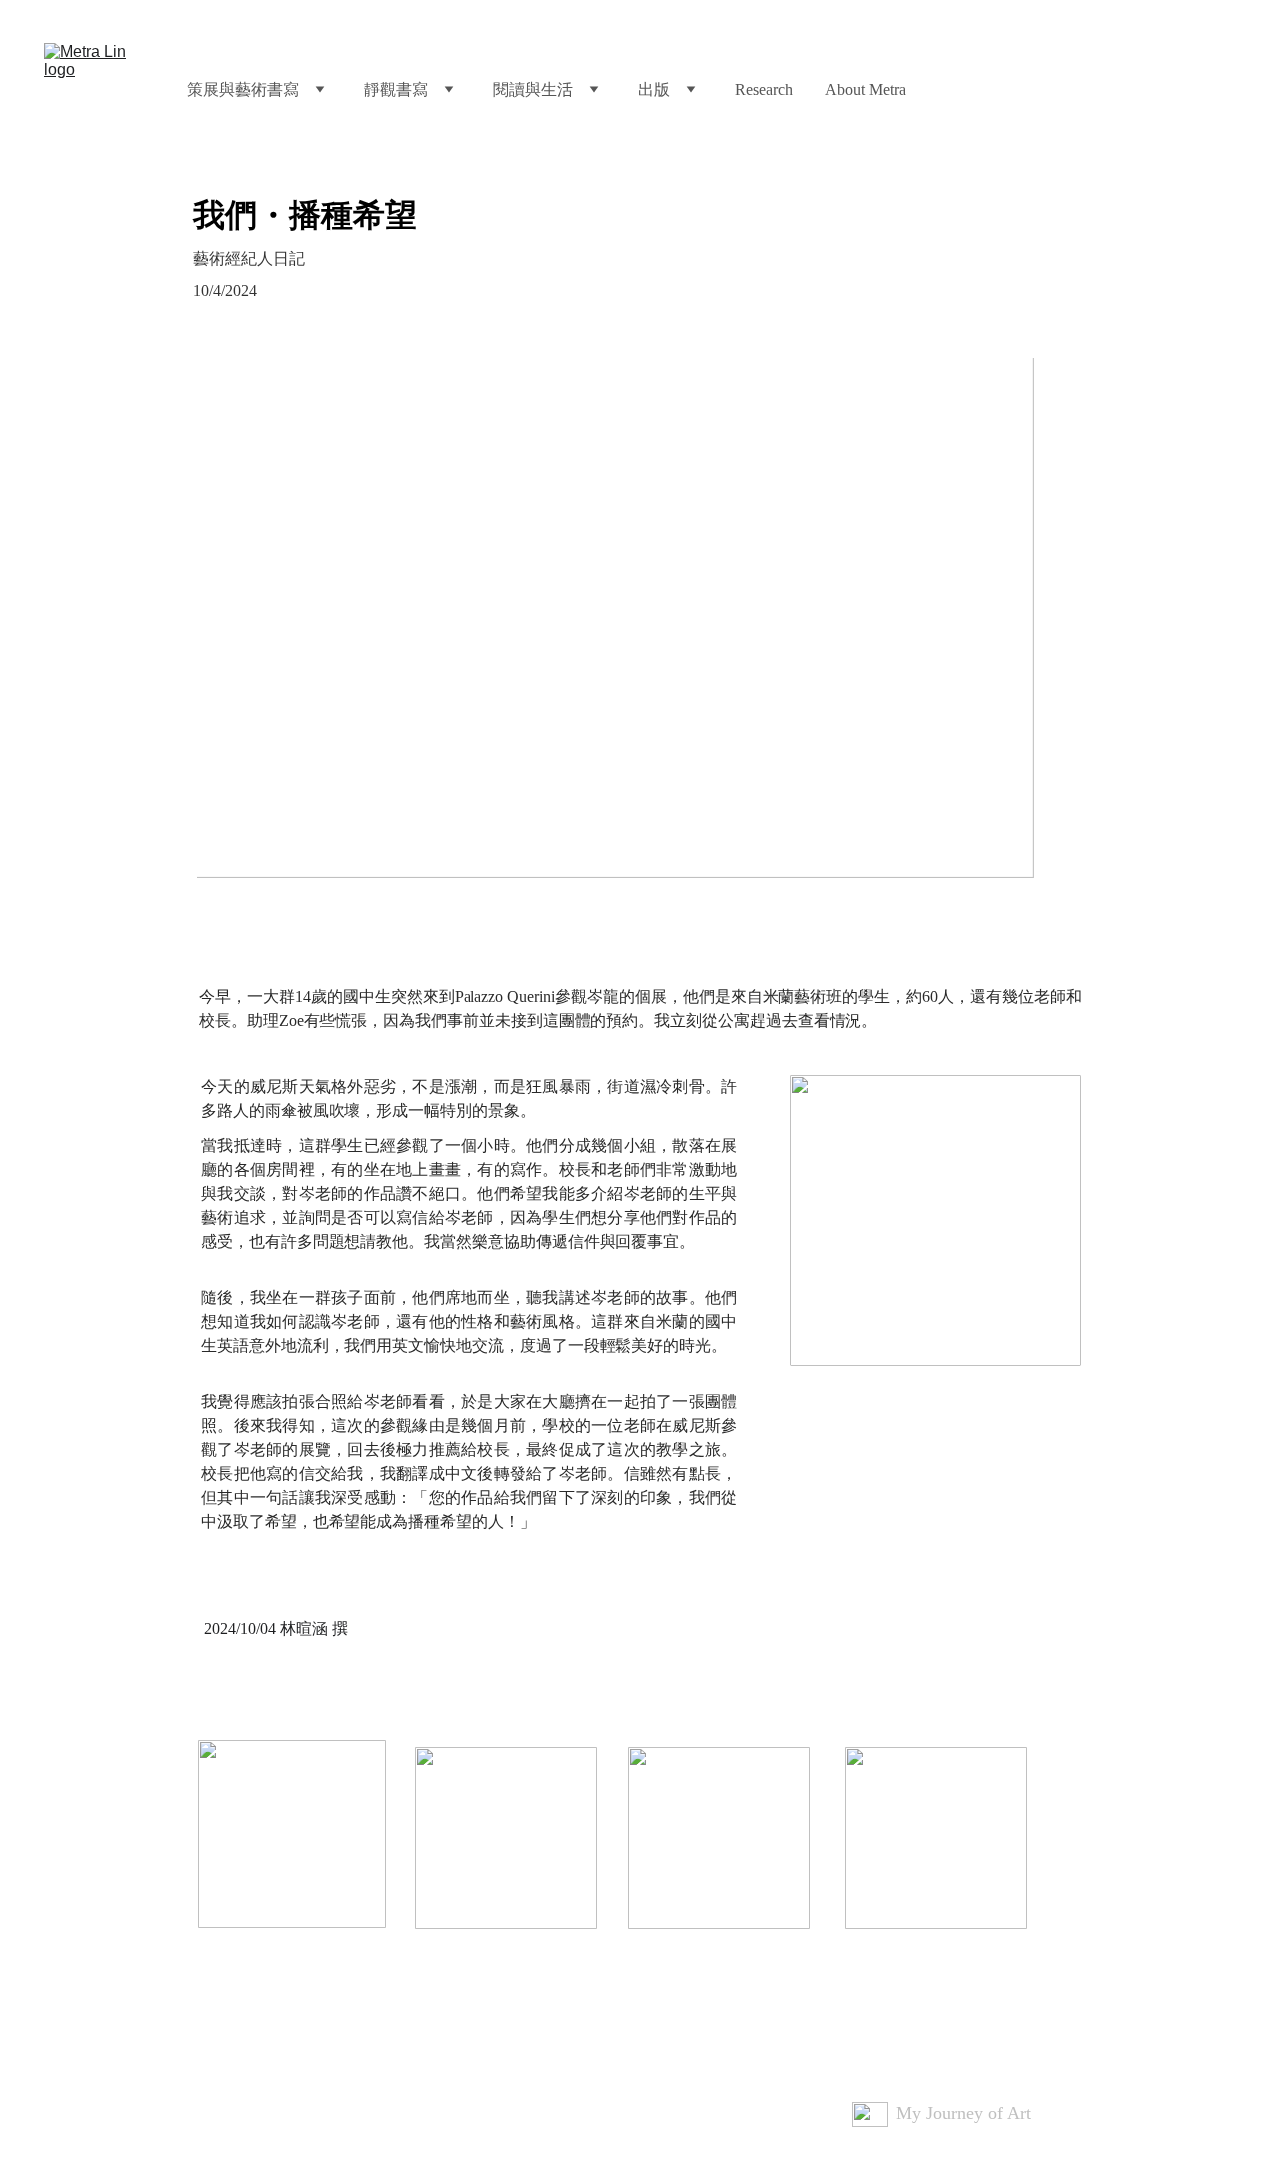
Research (764, 89)
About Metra (865, 89)
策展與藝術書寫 (243, 89)
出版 (654, 89)
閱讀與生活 (533, 89)
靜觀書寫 (396, 89)
